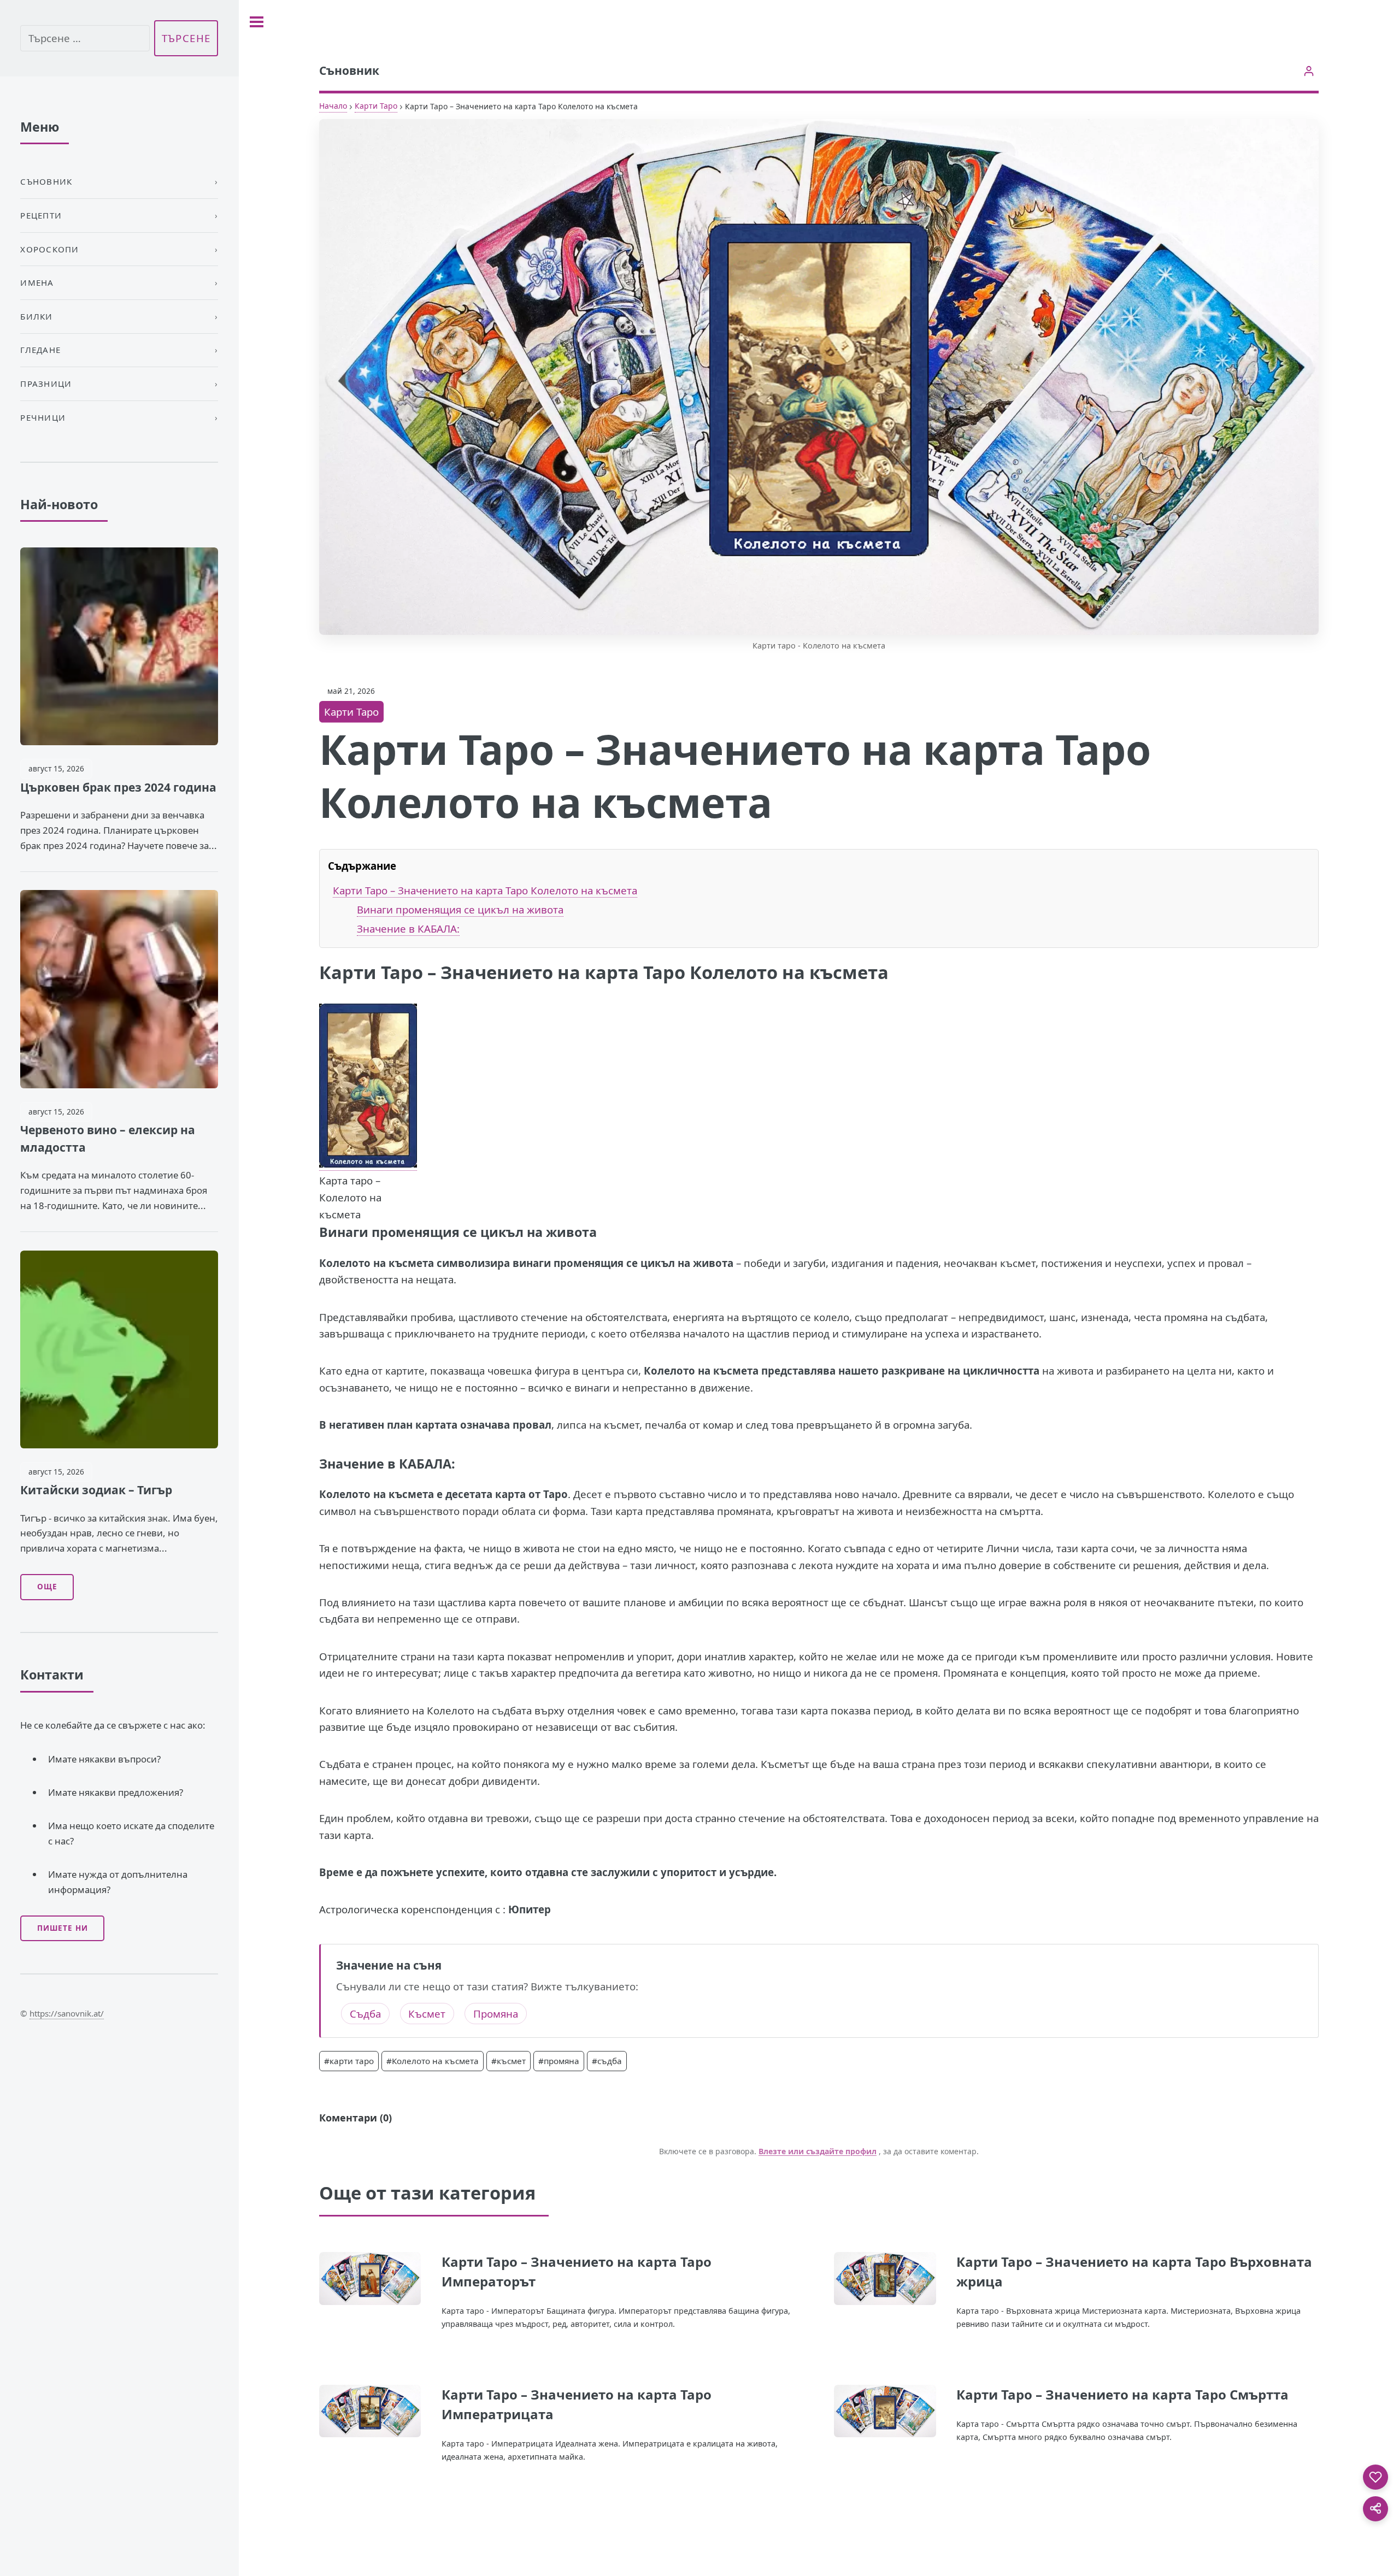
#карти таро (349, 2061)
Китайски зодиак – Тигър (96, 1490)
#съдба (607, 2061)
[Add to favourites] (1376, 2477)
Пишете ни (63, 1928)
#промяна (559, 2061)
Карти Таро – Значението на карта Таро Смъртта (1122, 2394)
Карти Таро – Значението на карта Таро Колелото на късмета (485, 890)
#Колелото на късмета (433, 2061)
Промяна (496, 2014)
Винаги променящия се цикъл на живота (460, 909)
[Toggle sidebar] (257, 22)
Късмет (427, 2014)
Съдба (365, 2014)
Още (47, 1587)
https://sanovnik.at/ (67, 2013)
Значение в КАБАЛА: (408, 929)
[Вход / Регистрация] (1309, 71)
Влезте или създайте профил (818, 2151)
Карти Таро (376, 106)
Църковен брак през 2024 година (118, 787)
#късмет (509, 2061)
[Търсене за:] (85, 39)
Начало (333, 106)
